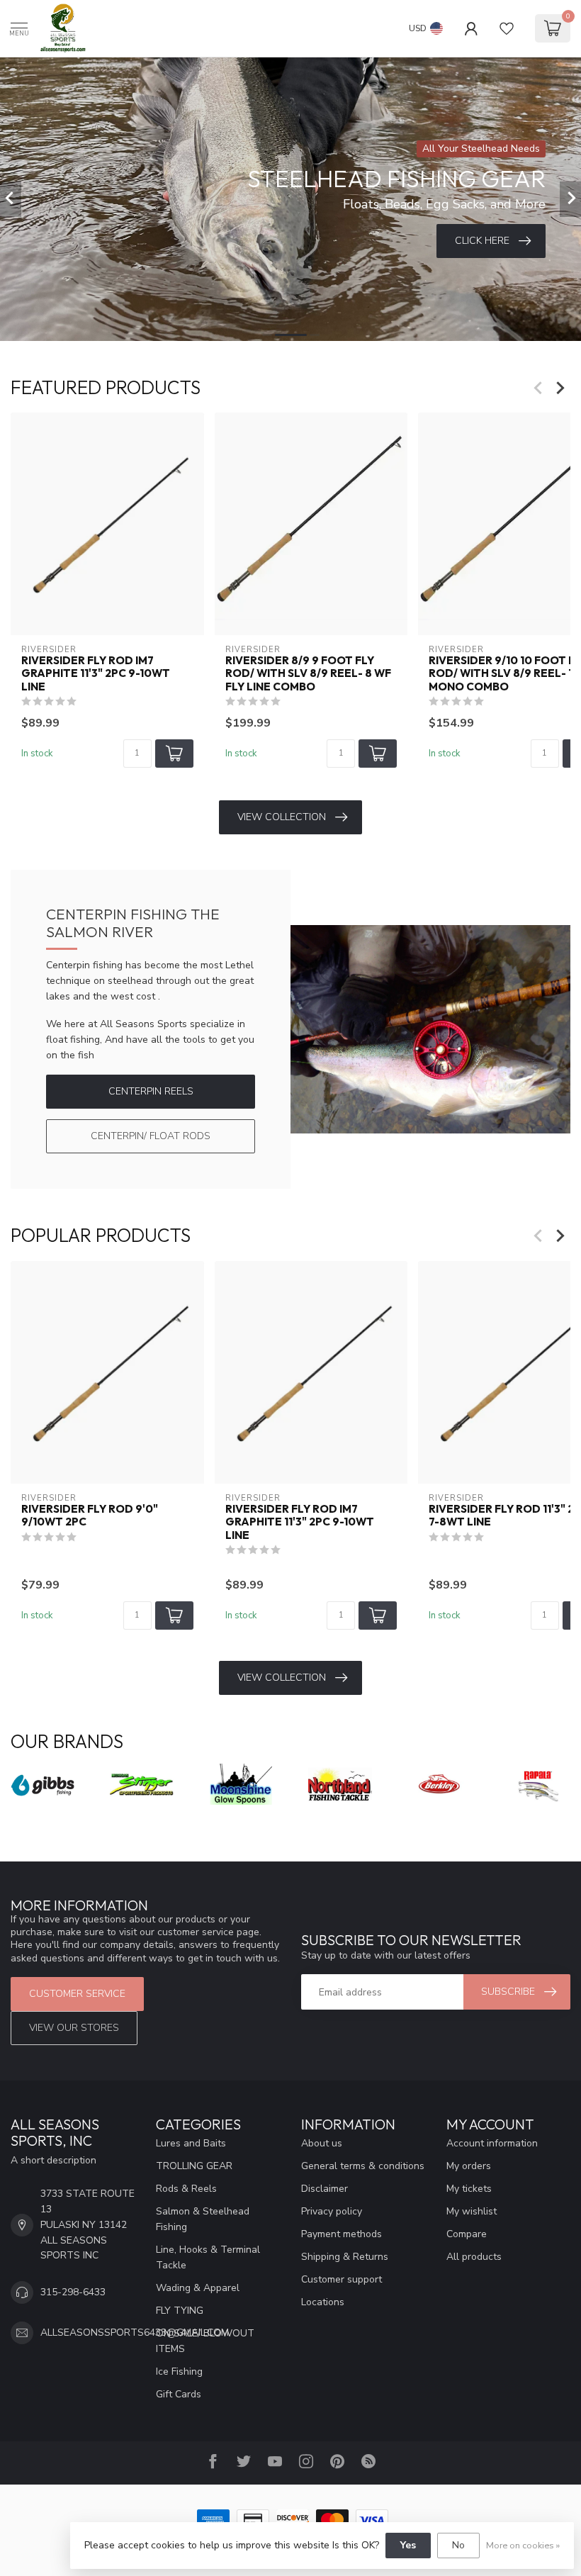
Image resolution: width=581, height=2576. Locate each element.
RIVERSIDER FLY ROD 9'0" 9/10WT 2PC (90, 1515)
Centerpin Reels (151, 1091)
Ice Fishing (179, 2371)
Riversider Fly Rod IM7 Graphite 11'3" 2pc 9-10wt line (96, 674)
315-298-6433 (73, 2292)
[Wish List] (507, 28)
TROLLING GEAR (194, 2166)
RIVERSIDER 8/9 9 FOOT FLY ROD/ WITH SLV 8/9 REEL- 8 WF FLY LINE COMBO (308, 674)
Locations (323, 2302)
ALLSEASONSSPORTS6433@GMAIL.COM (135, 2333)
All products (474, 2257)
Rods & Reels (186, 2189)
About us (322, 2143)
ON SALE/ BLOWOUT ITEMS (205, 2341)
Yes (408, 2545)
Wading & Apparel (198, 2288)
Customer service (77, 1994)
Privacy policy (332, 2211)
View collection (282, 817)
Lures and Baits (191, 2143)
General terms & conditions (363, 2166)
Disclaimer (325, 2189)
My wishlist (472, 2211)
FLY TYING (180, 2311)
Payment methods (342, 2234)
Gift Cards (179, 2394)
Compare (467, 2234)
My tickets (469, 2189)
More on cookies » (523, 2545)
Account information (492, 2143)
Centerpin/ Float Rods (151, 1136)
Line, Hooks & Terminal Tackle (208, 2257)
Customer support (342, 2279)
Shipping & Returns (345, 2257)
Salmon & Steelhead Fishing (203, 2219)
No (458, 2545)
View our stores (74, 2028)
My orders (469, 2166)
